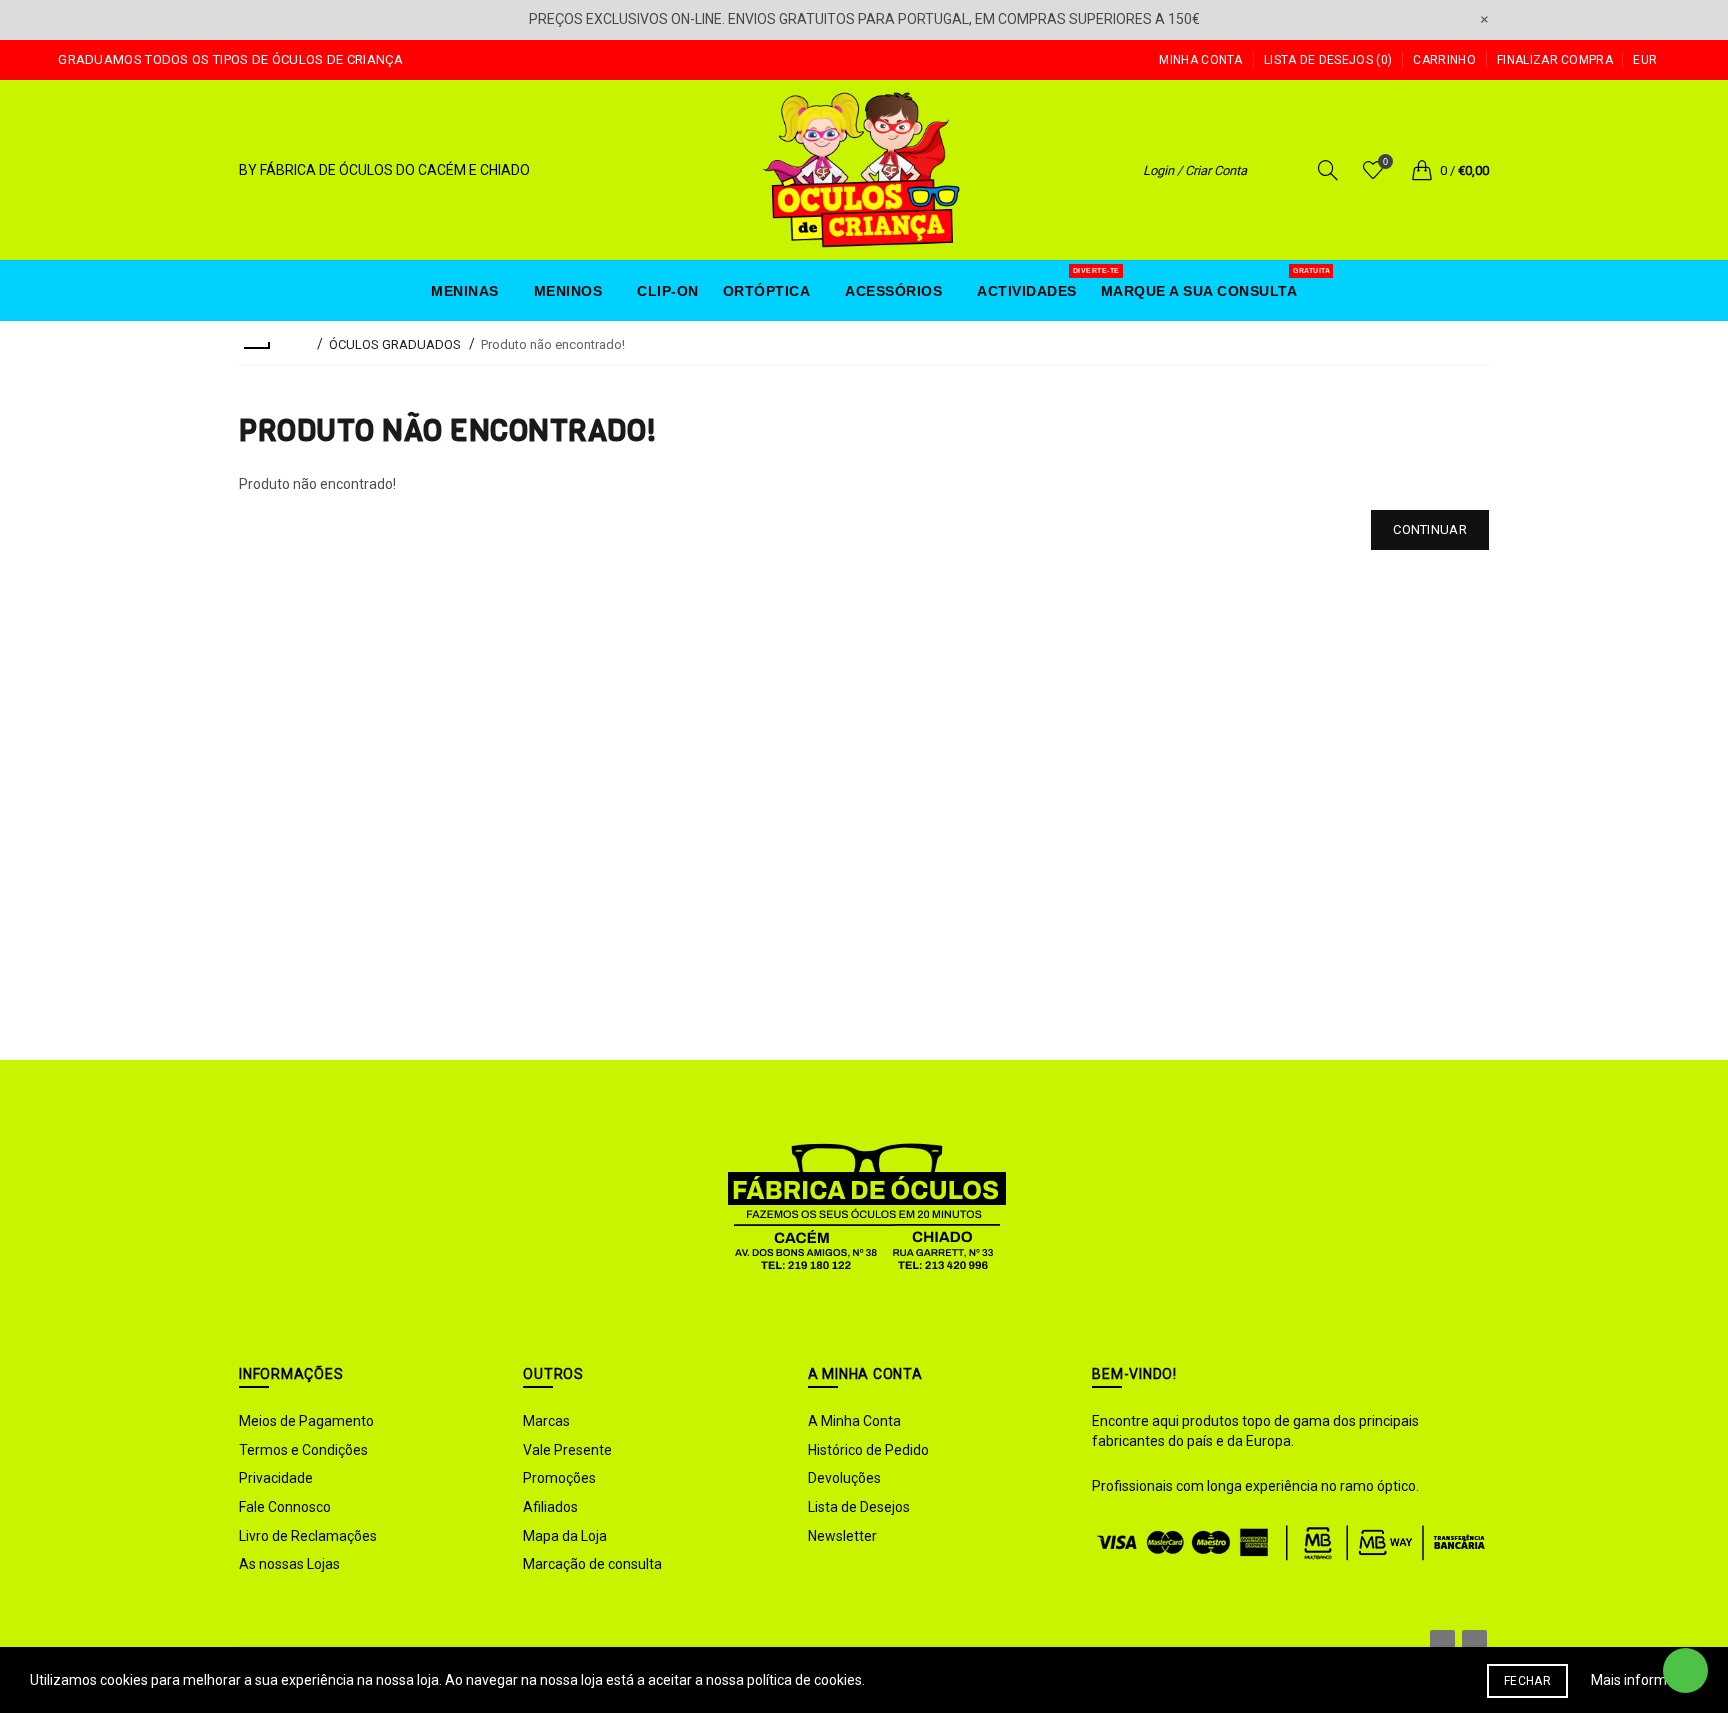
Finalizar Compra (1555, 60)
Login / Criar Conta (1195, 170)
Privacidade (276, 1478)
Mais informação (1644, 1680)
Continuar (1430, 529)
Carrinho (1444, 60)
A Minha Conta (854, 1421)
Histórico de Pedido (868, 1450)
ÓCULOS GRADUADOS (395, 344)
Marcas (546, 1421)
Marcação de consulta (592, 1564)
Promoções (559, 1478)
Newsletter (842, 1536)
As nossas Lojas (289, 1564)
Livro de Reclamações (308, 1536)
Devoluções (844, 1478)
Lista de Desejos (859, 1507)
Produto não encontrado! (553, 344)
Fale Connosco (285, 1507)
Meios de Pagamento (306, 1421)
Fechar (1527, 1681)
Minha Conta (1200, 60)
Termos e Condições (303, 1450)
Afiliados (550, 1507)
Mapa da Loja (565, 1536)
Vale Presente (567, 1450)
